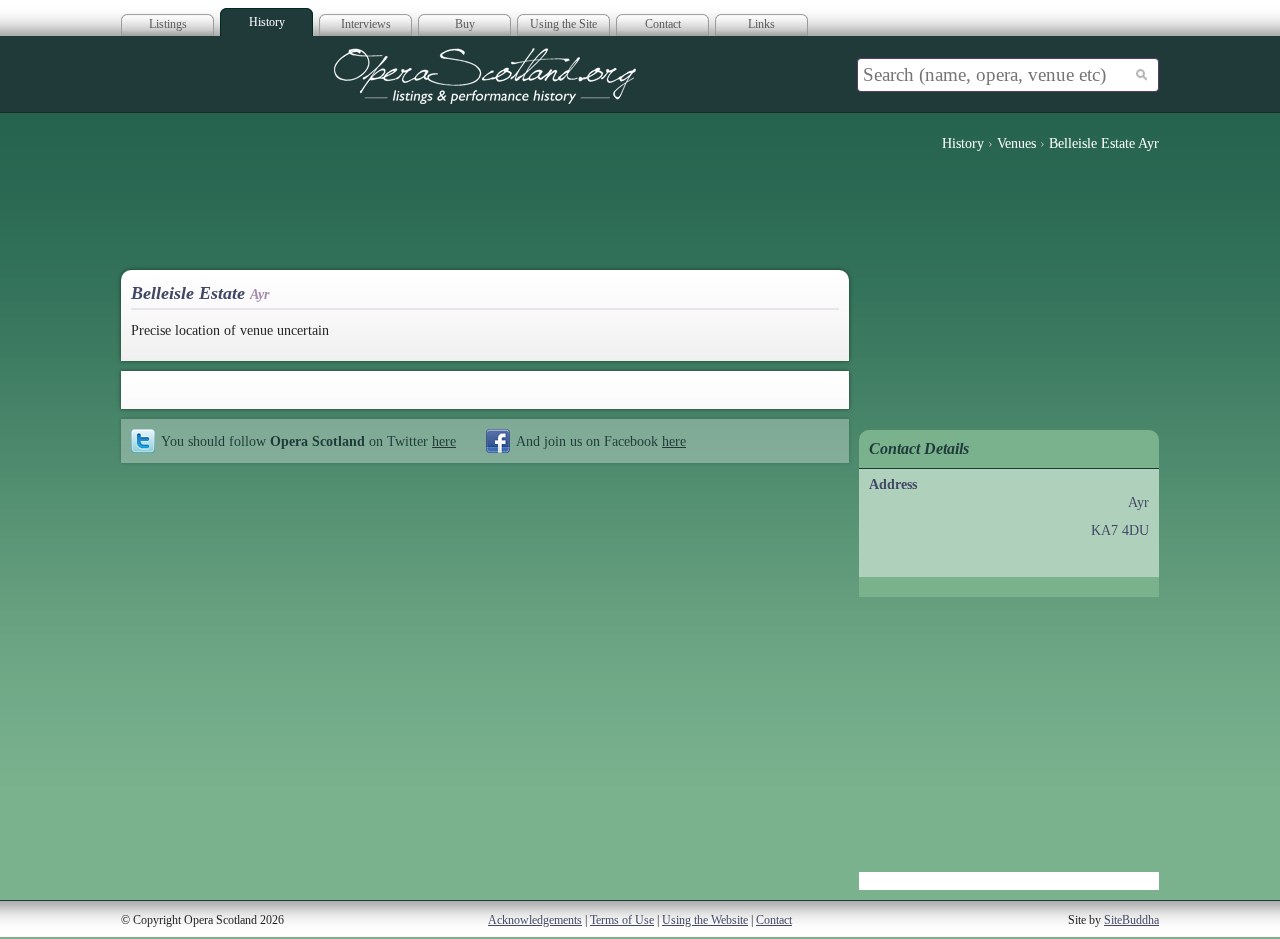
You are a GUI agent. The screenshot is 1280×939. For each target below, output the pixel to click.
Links (761, 24)
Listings (168, 24)
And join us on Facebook (601, 441)
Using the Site (563, 24)
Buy (465, 24)
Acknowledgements (535, 920)
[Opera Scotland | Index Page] (485, 76)
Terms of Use (622, 920)
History (267, 22)
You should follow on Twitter (308, 441)
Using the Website (705, 920)
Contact (663, 24)
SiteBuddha (1131, 920)
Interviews (366, 24)
